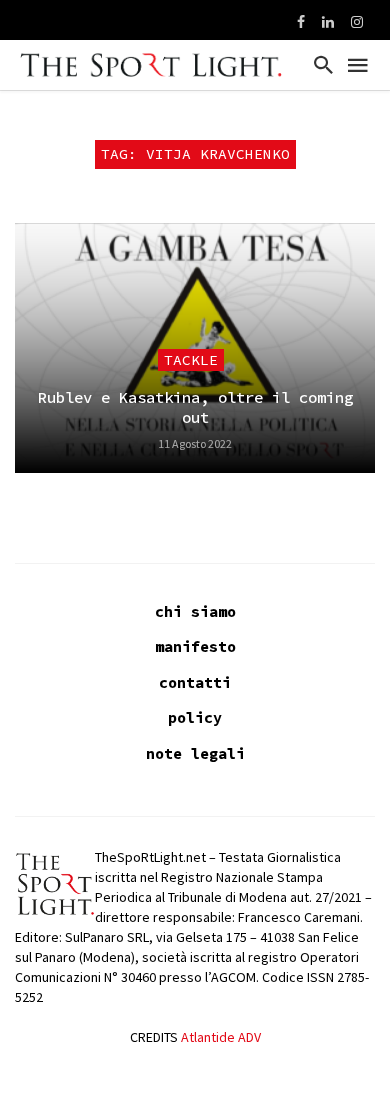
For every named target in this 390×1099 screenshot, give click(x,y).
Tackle (191, 360)
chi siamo (195, 611)
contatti (195, 682)
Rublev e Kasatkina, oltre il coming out (195, 407)
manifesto (195, 646)
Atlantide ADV (221, 1037)
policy (195, 717)
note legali (195, 753)
